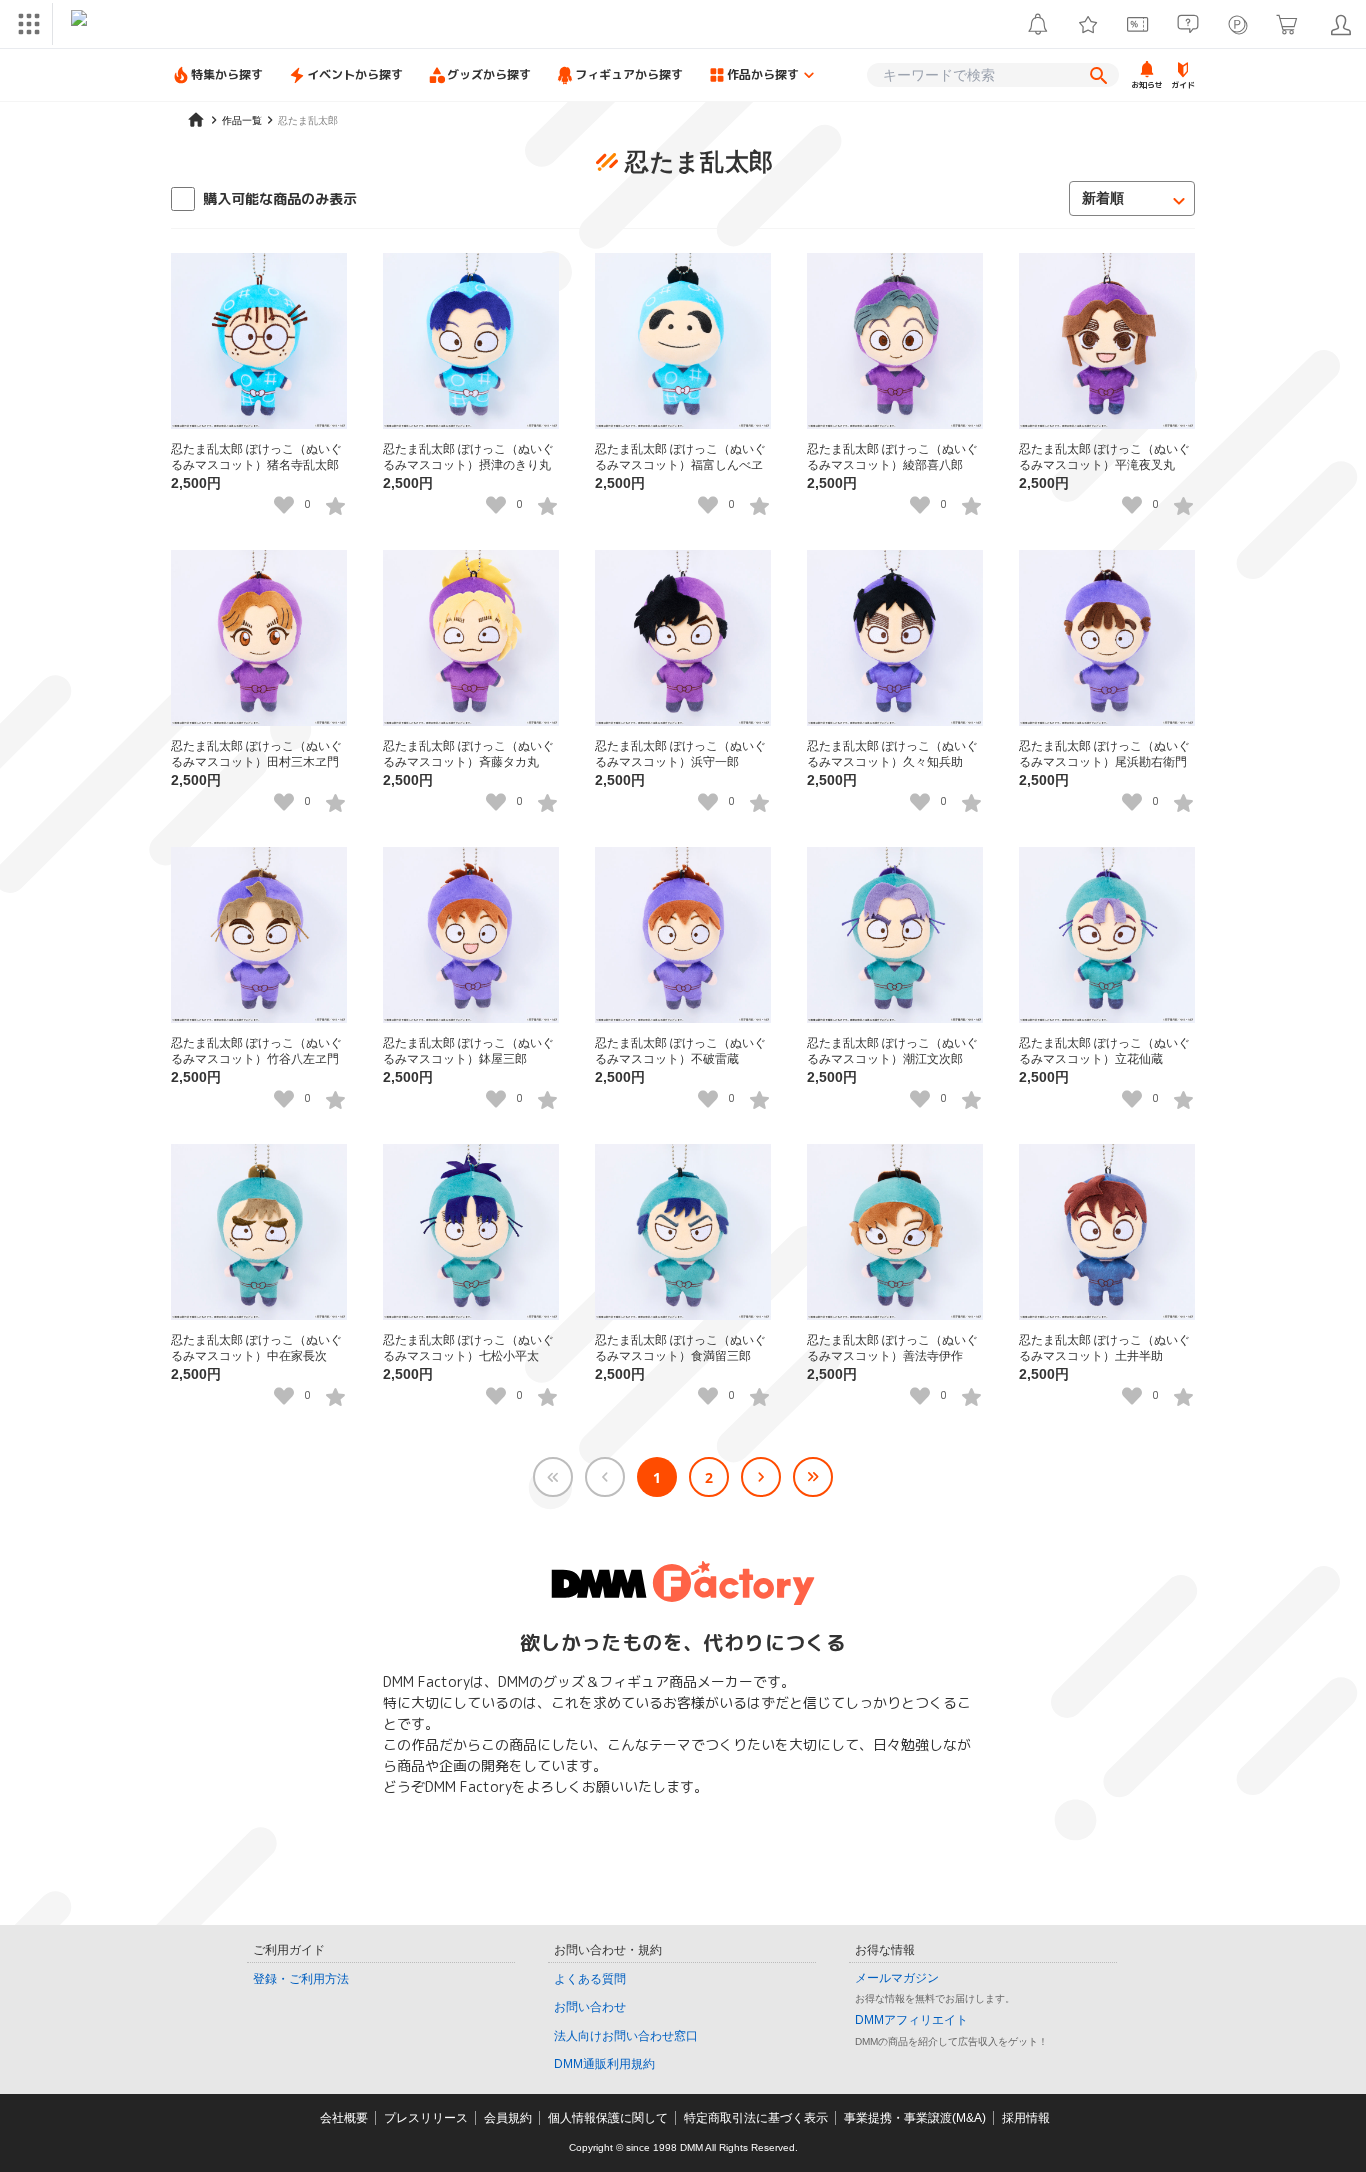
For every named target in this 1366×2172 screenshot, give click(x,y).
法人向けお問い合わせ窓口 (626, 2036)
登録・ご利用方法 (301, 1979)
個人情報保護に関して (608, 2118)
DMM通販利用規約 (604, 2064)
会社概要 (344, 2118)
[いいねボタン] (284, 505)
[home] (196, 120)
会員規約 (508, 2118)
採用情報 (1026, 2118)
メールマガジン (897, 1978)
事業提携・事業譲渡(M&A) (915, 2118)
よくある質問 (590, 1979)
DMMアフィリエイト (911, 2020)
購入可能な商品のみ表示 (280, 198)
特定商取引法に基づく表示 (756, 2118)
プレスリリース (426, 2118)
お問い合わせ (590, 2007)
